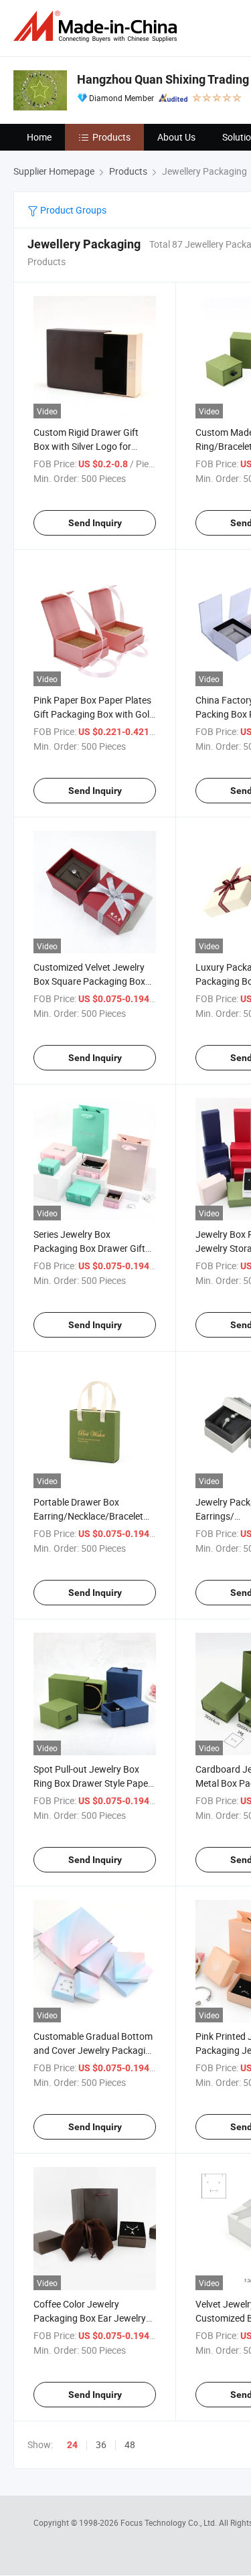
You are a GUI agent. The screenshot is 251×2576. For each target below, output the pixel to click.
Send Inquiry (95, 523)
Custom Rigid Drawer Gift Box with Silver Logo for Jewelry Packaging (86, 446)
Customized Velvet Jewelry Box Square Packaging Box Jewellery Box (89, 981)
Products (111, 137)
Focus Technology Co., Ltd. (170, 2522)
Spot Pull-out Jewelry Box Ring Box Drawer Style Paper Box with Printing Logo (92, 1783)
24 (72, 2445)
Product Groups (72, 210)
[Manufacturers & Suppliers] (98, 26)
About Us (176, 137)
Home (39, 137)
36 (101, 2444)
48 (130, 2444)
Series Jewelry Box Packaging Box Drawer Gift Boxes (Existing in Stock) (89, 1248)
